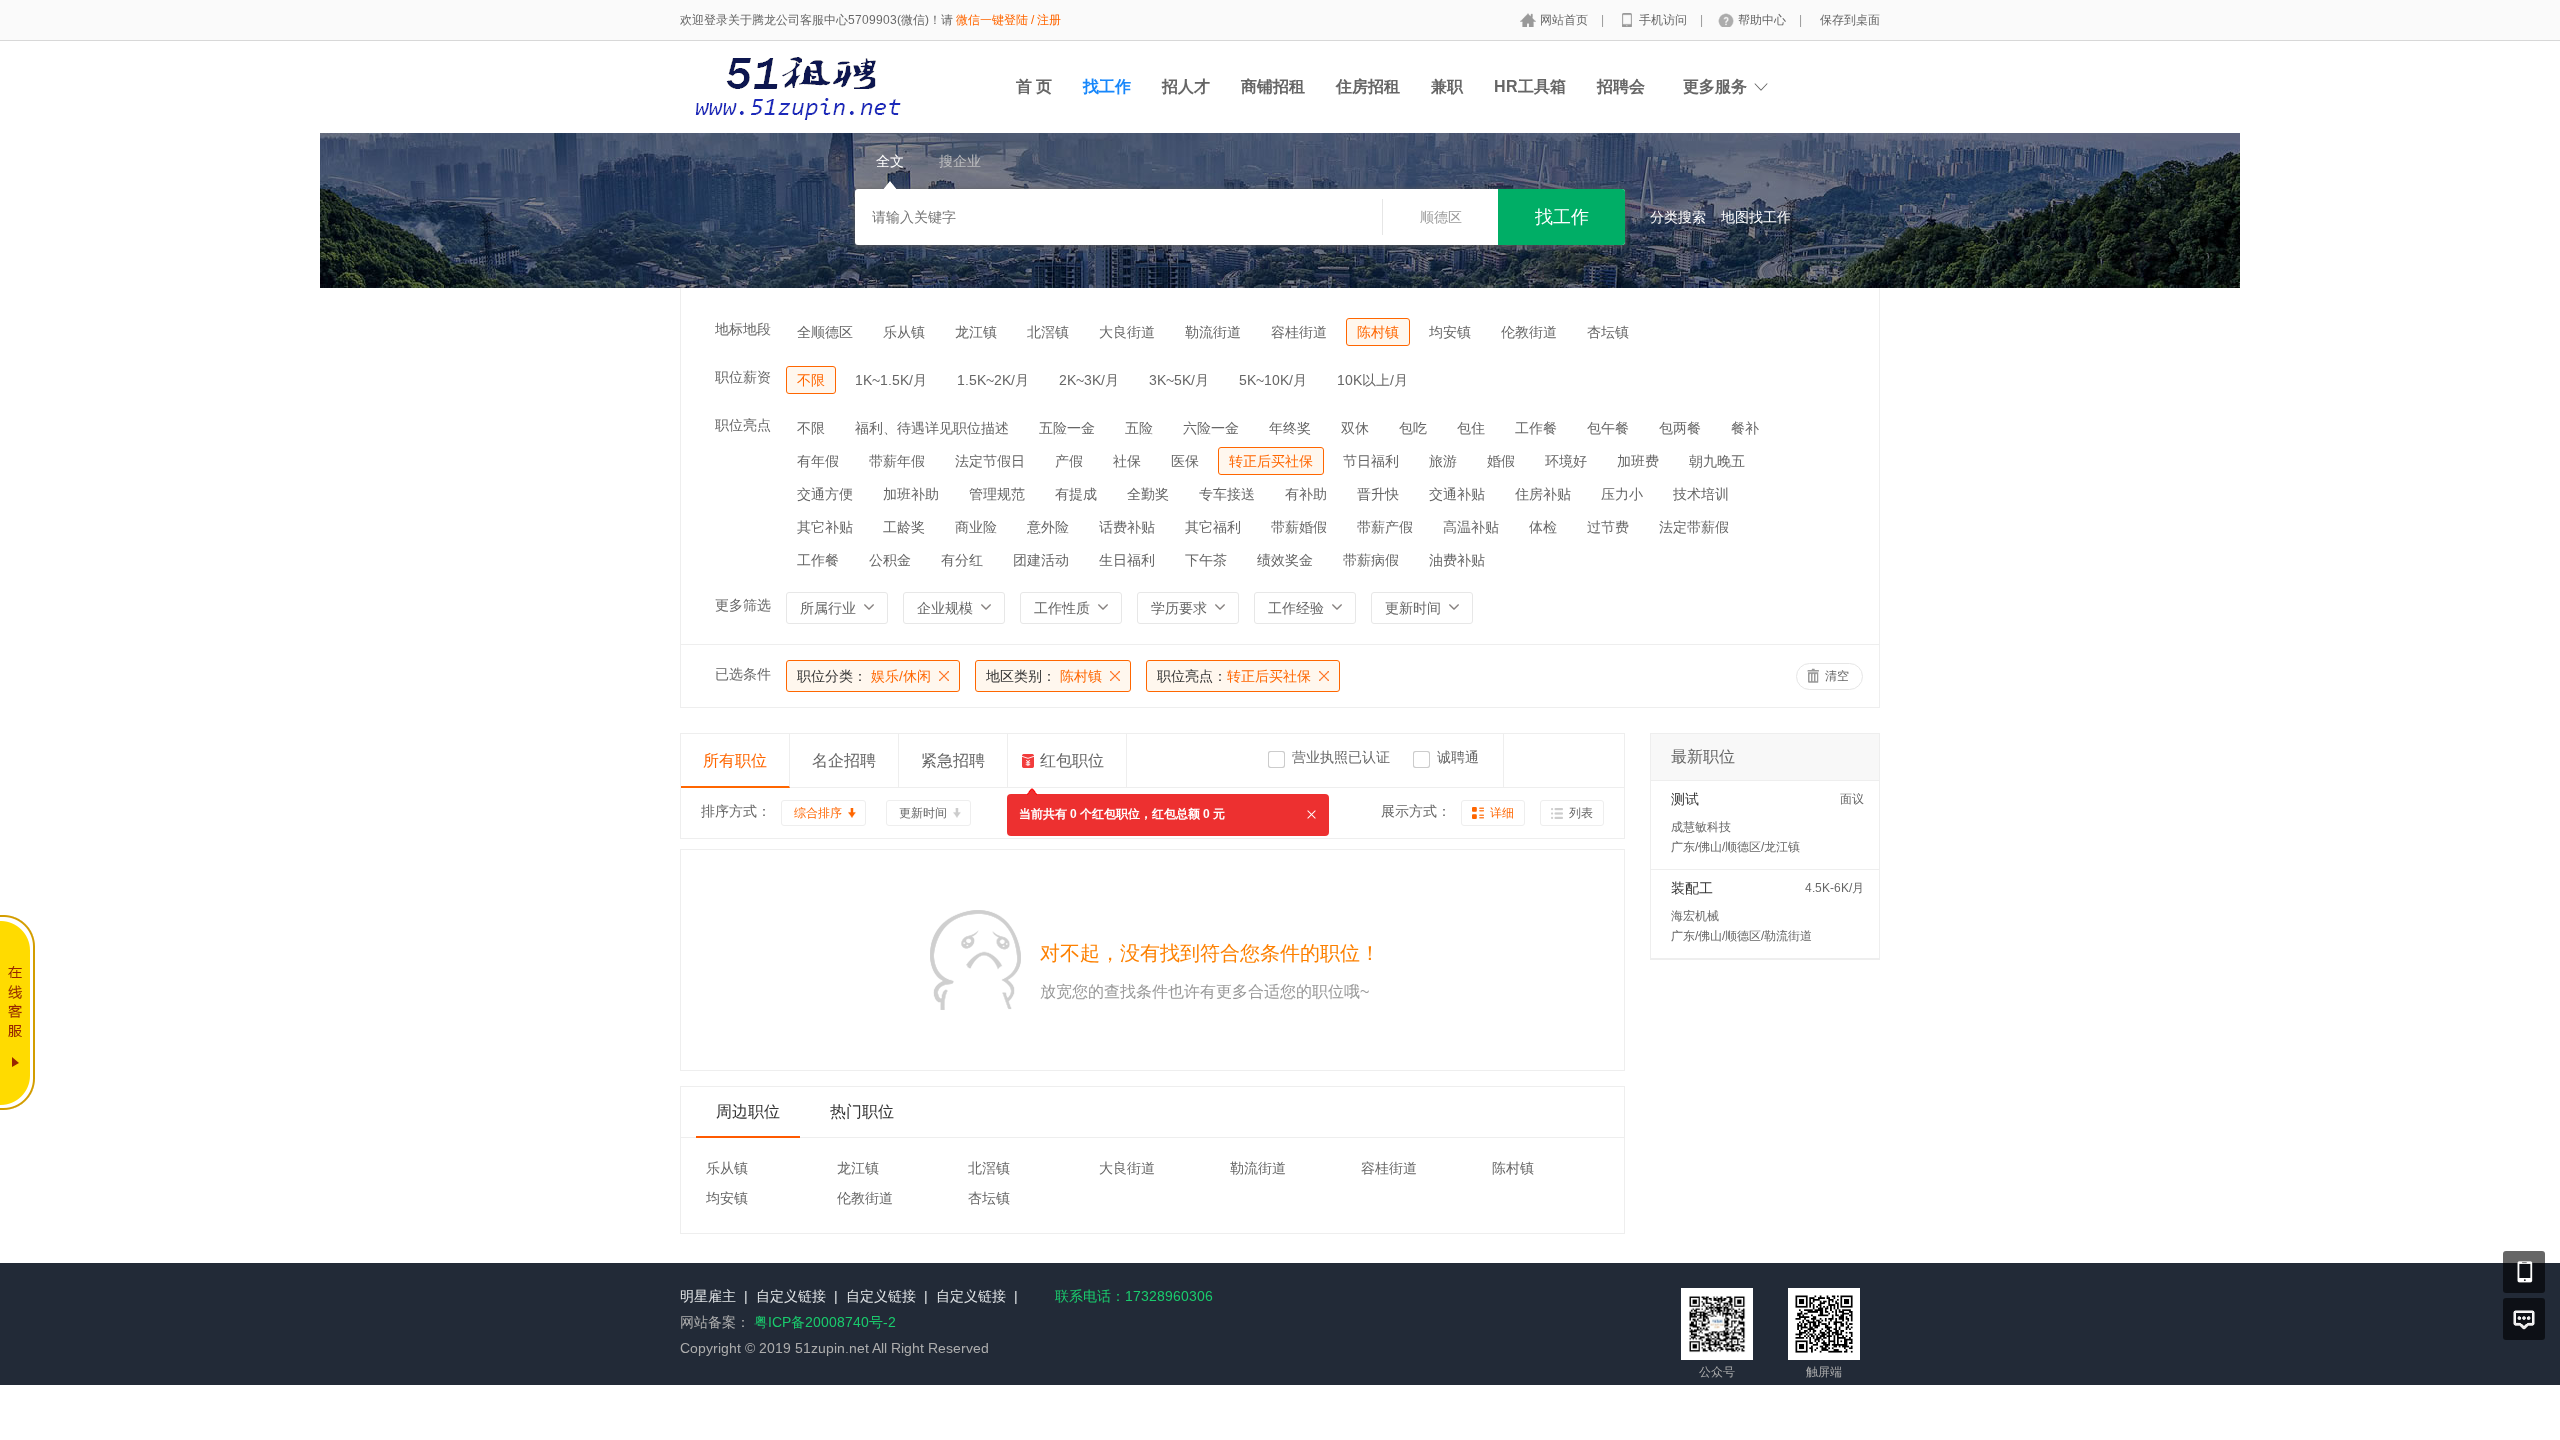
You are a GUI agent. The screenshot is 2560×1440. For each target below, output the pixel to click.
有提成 (1076, 494)
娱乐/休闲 (864, 676)
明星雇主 (708, 1296)
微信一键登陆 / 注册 (1008, 20)
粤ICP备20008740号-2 (825, 1322)
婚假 (1501, 461)
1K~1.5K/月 (891, 380)
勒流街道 (1213, 332)
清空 (1837, 676)
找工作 (1107, 86)
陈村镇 (1378, 332)
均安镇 (1450, 332)
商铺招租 (1273, 86)
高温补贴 (1471, 527)
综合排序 (818, 813)
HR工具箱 (1530, 86)
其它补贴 (825, 527)
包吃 (1413, 428)
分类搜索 (1678, 217)
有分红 (962, 560)
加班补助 (911, 494)
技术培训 (1701, 494)
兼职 (1447, 86)
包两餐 (1680, 428)
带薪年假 (897, 461)
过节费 (1608, 527)
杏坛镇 (1608, 332)
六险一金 (1211, 428)
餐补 (1745, 428)
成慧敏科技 (1701, 827)
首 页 (1034, 86)
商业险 (976, 527)
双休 (1355, 428)
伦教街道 (1529, 332)
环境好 (1566, 461)
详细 (1502, 813)
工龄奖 (904, 527)
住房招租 (1368, 86)
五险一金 (1067, 428)
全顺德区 (825, 332)
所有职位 (735, 760)
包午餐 (1608, 428)
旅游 (1443, 461)
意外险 (1048, 527)
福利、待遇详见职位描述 (932, 428)
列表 (1581, 813)
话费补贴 (1127, 527)
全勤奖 (1148, 494)
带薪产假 (1385, 527)
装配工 (1692, 888)
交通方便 (825, 494)
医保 (1185, 461)
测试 (1685, 799)
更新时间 (923, 813)
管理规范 (997, 494)
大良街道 (1127, 332)
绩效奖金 (1285, 560)
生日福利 (1127, 560)
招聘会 (1621, 86)
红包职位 (1072, 760)
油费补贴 (1457, 560)
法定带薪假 (1694, 527)
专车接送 (1227, 494)
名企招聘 (844, 760)
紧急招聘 (953, 760)
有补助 (1306, 494)
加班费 (1638, 461)
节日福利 (1371, 461)
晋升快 (1378, 494)
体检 (1543, 527)
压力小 (1622, 494)
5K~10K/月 (1273, 380)
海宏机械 (1695, 916)
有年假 (818, 461)
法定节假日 (990, 461)
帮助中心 (1763, 20)
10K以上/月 (1372, 380)
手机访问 (1664, 20)
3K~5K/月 (1179, 380)
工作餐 (1536, 428)
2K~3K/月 (1089, 380)
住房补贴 (1543, 494)
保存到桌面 (1850, 20)
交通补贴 (1457, 494)
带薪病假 (1371, 560)
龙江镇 (976, 332)
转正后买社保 (1271, 461)
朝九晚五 (1717, 461)
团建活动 (1041, 560)
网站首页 (1565, 20)
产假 (1069, 461)
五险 (1139, 428)
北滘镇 (1048, 332)
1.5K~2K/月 (993, 380)
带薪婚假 (1299, 527)
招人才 (1186, 86)
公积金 (890, 560)
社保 (1127, 461)
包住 (1471, 428)
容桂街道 (1299, 332)
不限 (811, 380)
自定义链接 (791, 1296)
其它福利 (1213, 527)
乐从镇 (904, 332)
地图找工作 (1756, 217)
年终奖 (1290, 428)
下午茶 (1206, 560)
